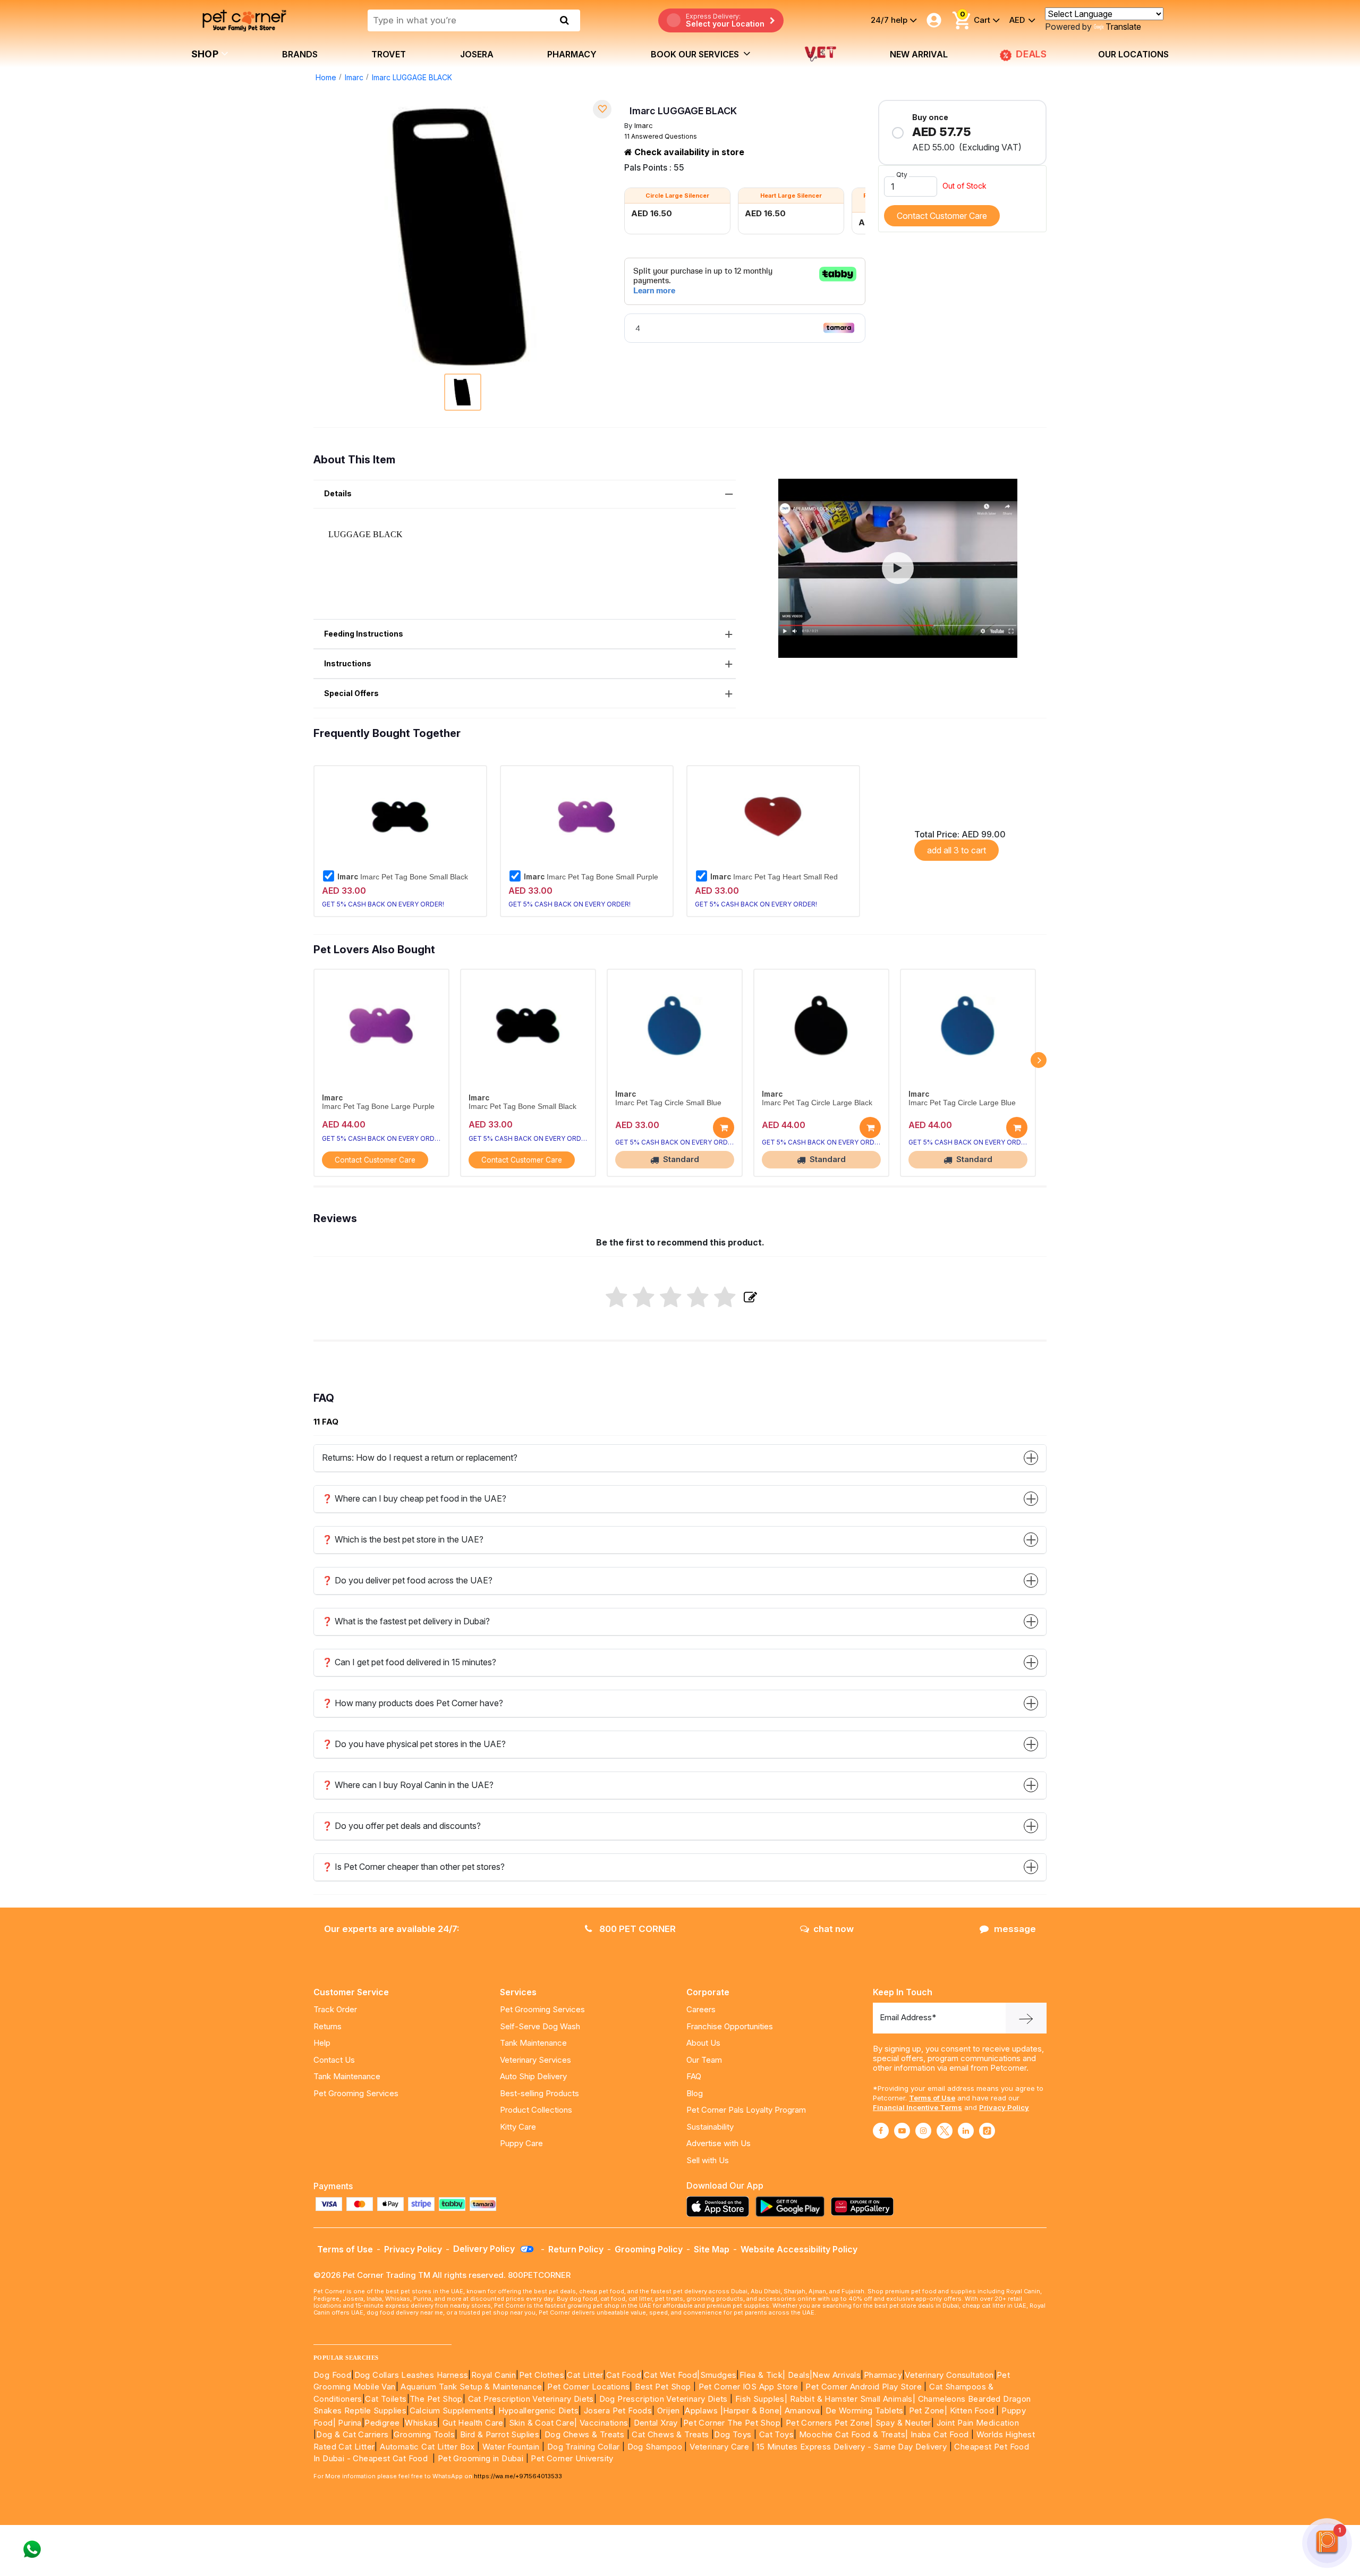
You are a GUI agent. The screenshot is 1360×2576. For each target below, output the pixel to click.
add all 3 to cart (957, 850)
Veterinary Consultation (949, 2375)
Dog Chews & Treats (584, 2434)
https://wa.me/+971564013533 (518, 2476)
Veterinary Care (720, 2447)
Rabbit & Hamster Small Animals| (854, 2399)
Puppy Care (521, 2143)
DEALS (1032, 54)
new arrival (919, 54)
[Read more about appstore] (720, 2206)
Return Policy (576, 2249)
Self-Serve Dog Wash (540, 2026)
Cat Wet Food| (672, 2375)
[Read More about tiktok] (987, 2131)
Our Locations (1133, 54)
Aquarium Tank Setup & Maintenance (471, 2387)
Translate (1123, 27)
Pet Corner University (572, 2458)
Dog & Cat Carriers (352, 2434)
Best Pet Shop (664, 2387)
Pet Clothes (542, 2375)
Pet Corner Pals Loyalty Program (746, 2110)
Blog (695, 2093)
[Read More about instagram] (923, 2131)
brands (300, 54)
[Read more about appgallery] (865, 2206)
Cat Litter (585, 2375)
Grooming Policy (649, 2249)
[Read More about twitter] (945, 2131)
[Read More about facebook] (881, 2131)
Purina (350, 2423)
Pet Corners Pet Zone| (829, 2423)
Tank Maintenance (347, 2076)
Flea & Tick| (764, 2375)
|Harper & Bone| (751, 2410)
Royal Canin (494, 2375)
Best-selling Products (539, 2093)
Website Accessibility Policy (799, 2249)
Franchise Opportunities (730, 2026)
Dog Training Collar (582, 2447)
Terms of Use (932, 2098)
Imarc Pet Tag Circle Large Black (817, 1103)
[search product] (564, 20)
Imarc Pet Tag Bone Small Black (403, 877)
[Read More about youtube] (902, 2131)
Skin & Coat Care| (543, 2423)
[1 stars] (617, 1298)
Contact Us (334, 2060)
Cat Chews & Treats (671, 2434)
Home (326, 77)
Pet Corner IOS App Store (749, 2387)
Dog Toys (733, 2434)
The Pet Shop (436, 2399)
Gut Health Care (473, 2423)
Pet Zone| (928, 2410)
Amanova (802, 2410)
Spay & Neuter (903, 2423)
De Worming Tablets (865, 2410)
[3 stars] (671, 1298)
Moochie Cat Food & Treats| (853, 2434)
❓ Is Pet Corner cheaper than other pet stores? (413, 1867)
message (1015, 1929)
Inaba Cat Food (940, 2434)
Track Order (335, 2009)
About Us (703, 2043)
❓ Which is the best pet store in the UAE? (403, 1539)
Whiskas (421, 2423)
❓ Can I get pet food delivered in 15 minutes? (409, 1662)
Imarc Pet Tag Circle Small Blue (668, 1103)
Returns (328, 2026)
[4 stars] (698, 1298)
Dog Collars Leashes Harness (411, 2375)
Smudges (719, 2375)
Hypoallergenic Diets (538, 2410)
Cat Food (624, 2375)
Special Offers (351, 693)
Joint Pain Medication (978, 2423)
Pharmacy (572, 54)
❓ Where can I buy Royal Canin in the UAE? (408, 1785)
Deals (799, 2375)
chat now (834, 1929)
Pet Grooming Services (356, 2093)
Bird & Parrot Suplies (500, 2434)
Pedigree (382, 2423)
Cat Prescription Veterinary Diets (531, 2399)
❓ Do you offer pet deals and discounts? (401, 1826)
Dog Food (332, 2375)
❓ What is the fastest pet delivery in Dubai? (406, 1621)
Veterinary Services (535, 2060)
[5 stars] (725, 1298)
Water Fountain (512, 2447)
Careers (701, 2009)
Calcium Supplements (452, 2410)
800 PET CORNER (636, 1929)
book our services (696, 54)
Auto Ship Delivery (533, 2076)
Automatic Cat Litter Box (427, 2447)
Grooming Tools (424, 2434)
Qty (902, 175)
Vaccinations (602, 2423)
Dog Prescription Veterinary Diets (665, 2399)
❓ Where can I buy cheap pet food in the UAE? (414, 1498)
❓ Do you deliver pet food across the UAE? (407, 1580)
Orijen (670, 2410)
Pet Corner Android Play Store (862, 2387)
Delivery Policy (485, 2249)
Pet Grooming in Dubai (481, 2458)
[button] (898, 568)
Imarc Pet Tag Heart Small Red (774, 877)
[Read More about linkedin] (966, 2131)
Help (322, 2043)
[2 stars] (644, 1298)
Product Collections (536, 2110)
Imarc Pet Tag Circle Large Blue (962, 1103)
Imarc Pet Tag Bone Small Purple (591, 877)
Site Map (712, 2249)
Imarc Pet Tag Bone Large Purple (378, 1107)
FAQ (694, 2076)
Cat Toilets (386, 2399)
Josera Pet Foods (617, 2410)
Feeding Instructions (364, 634)
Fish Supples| (760, 2399)
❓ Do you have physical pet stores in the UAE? (414, 1744)
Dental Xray (657, 2423)
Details (338, 493)
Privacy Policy (1004, 2107)
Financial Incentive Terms (917, 2107)
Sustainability (710, 2127)
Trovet (389, 54)
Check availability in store (688, 152)
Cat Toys (776, 2434)
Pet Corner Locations (587, 2387)
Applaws (701, 2410)
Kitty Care (518, 2127)
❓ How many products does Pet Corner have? (413, 1703)
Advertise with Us (719, 2143)
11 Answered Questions (661, 136)
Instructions (348, 663)
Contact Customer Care (942, 216)
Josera (477, 54)
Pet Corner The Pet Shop (732, 2423)
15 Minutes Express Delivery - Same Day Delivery (852, 2447)
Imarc (354, 77)
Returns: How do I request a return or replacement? (420, 1458)
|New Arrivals (835, 2375)
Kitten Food (972, 2410)
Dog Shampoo (655, 2447)
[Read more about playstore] (793, 2206)
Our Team (704, 2060)
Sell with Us (708, 2160)
